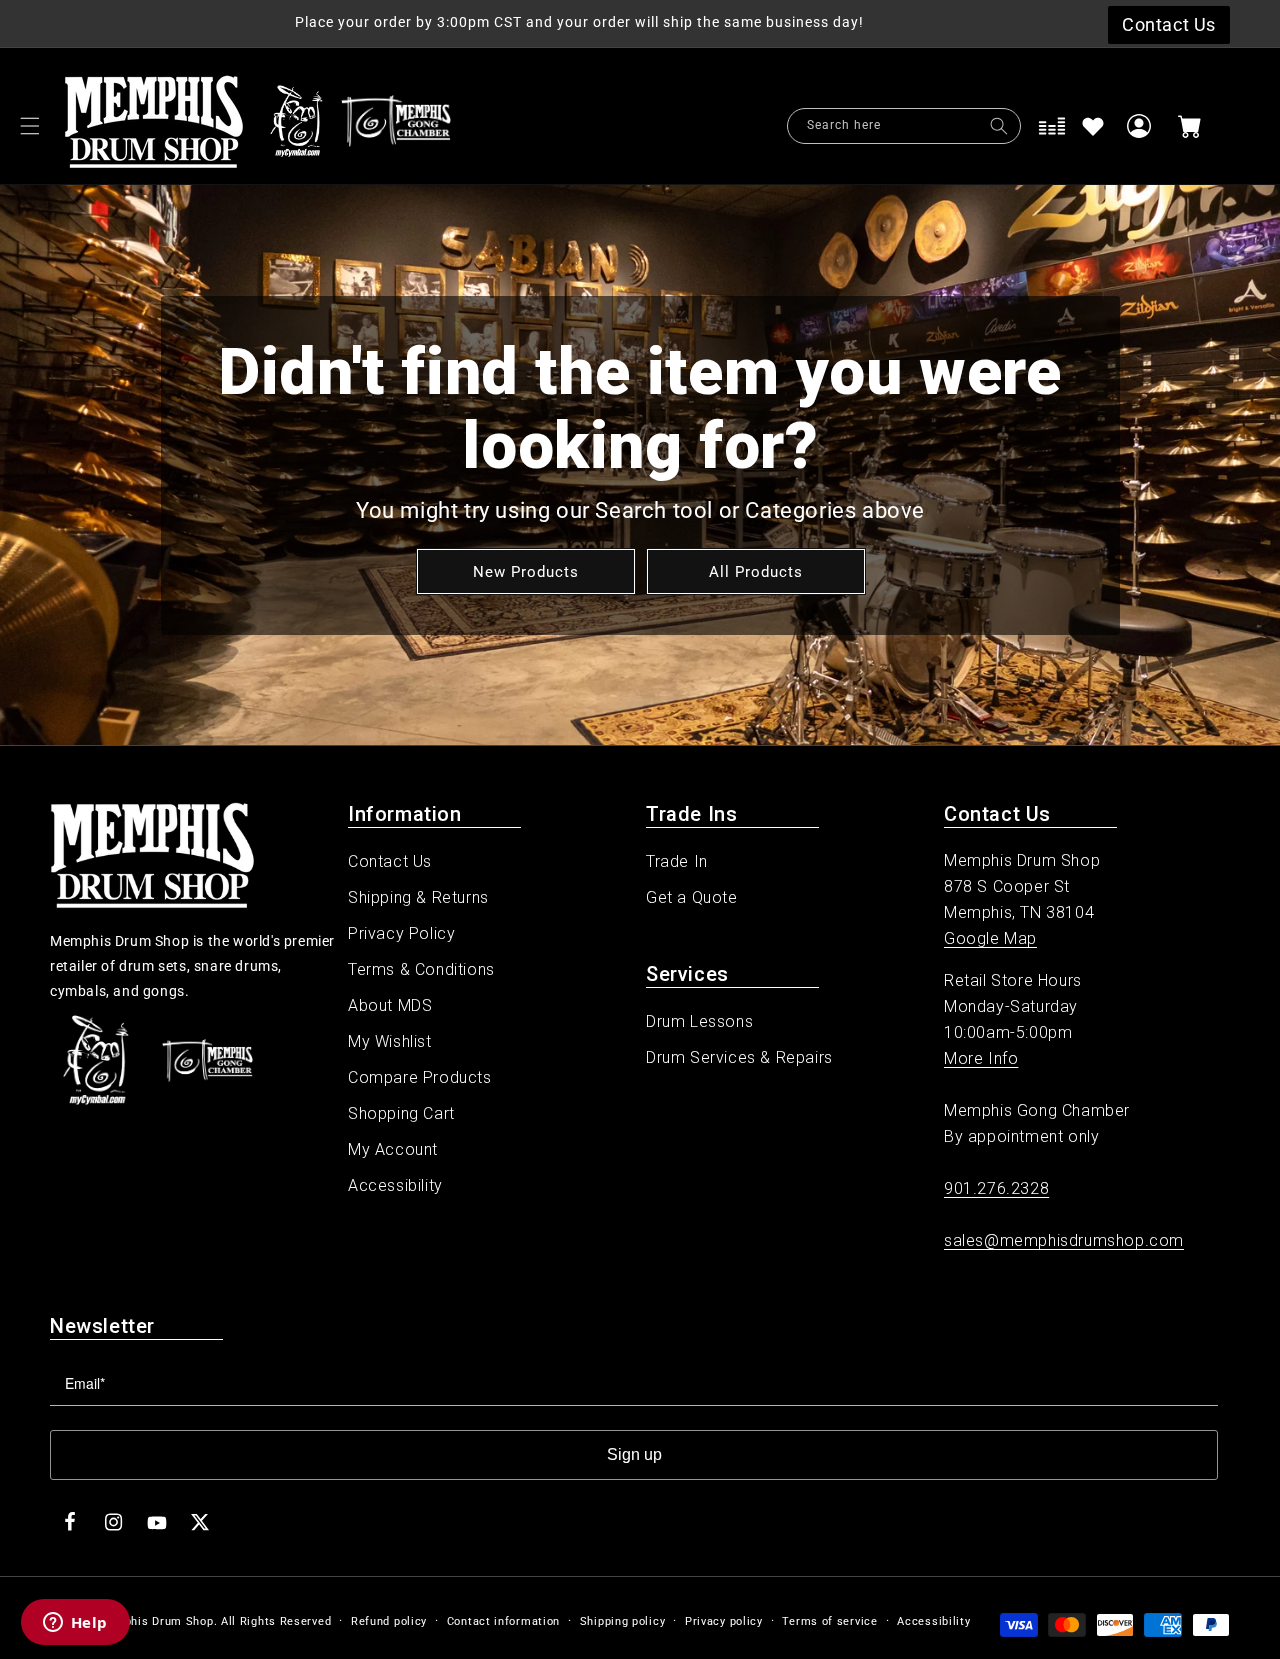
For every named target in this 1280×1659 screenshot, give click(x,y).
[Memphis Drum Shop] (296, 126)
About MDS (390, 1005)
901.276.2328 (996, 1188)
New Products (525, 571)
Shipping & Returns (418, 897)
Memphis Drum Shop (155, 1621)
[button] (30, 126)
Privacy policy (724, 1621)
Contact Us (390, 861)
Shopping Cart (401, 1113)
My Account (393, 1149)
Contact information (503, 1621)
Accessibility (395, 1185)
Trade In (677, 861)
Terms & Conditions (421, 969)
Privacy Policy (401, 933)
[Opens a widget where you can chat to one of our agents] (75, 1624)
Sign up (634, 1454)
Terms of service (829, 1621)
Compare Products (420, 1077)
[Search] (999, 126)
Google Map (990, 938)
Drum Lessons (699, 1021)
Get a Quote (692, 897)
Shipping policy (623, 1621)
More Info (981, 1058)
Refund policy (389, 1621)
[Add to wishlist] (1093, 126)
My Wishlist (390, 1041)
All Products (755, 571)
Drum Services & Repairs (739, 1057)
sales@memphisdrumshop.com (1064, 1240)
